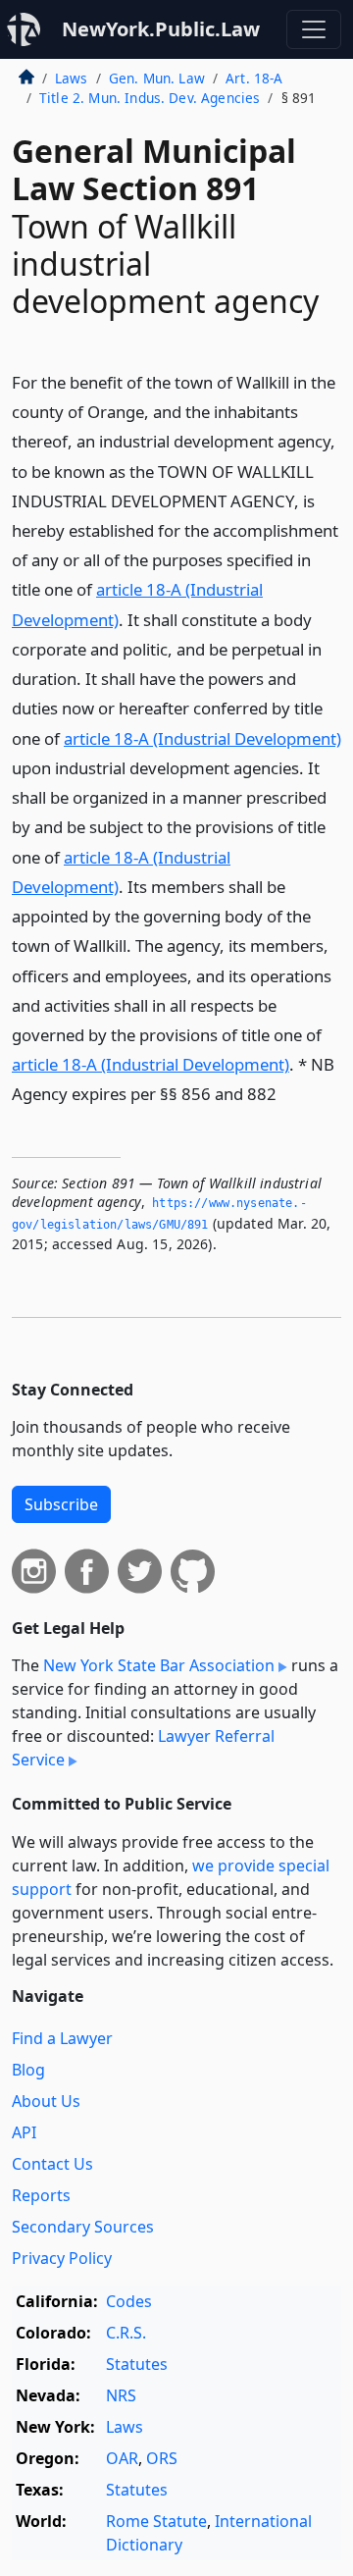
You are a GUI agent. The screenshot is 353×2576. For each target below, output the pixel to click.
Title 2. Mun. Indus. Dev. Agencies (150, 98)
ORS (162, 2458)
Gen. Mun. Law (157, 78)
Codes (129, 2301)
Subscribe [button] (61, 1504)
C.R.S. (126, 2333)
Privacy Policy (62, 2258)
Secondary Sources (83, 2227)
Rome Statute (156, 2521)
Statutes (137, 2364)
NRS (121, 2395)
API (24, 2132)
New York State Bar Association (159, 1665)
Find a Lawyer (62, 2038)
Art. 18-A (254, 78)
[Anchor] (287, 1093)
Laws (72, 78)
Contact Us (52, 2164)
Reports (41, 2195)
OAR (122, 2458)
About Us (46, 2101)
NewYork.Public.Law (161, 29)
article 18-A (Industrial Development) (202, 738)
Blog (28, 2070)
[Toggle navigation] (314, 29)
